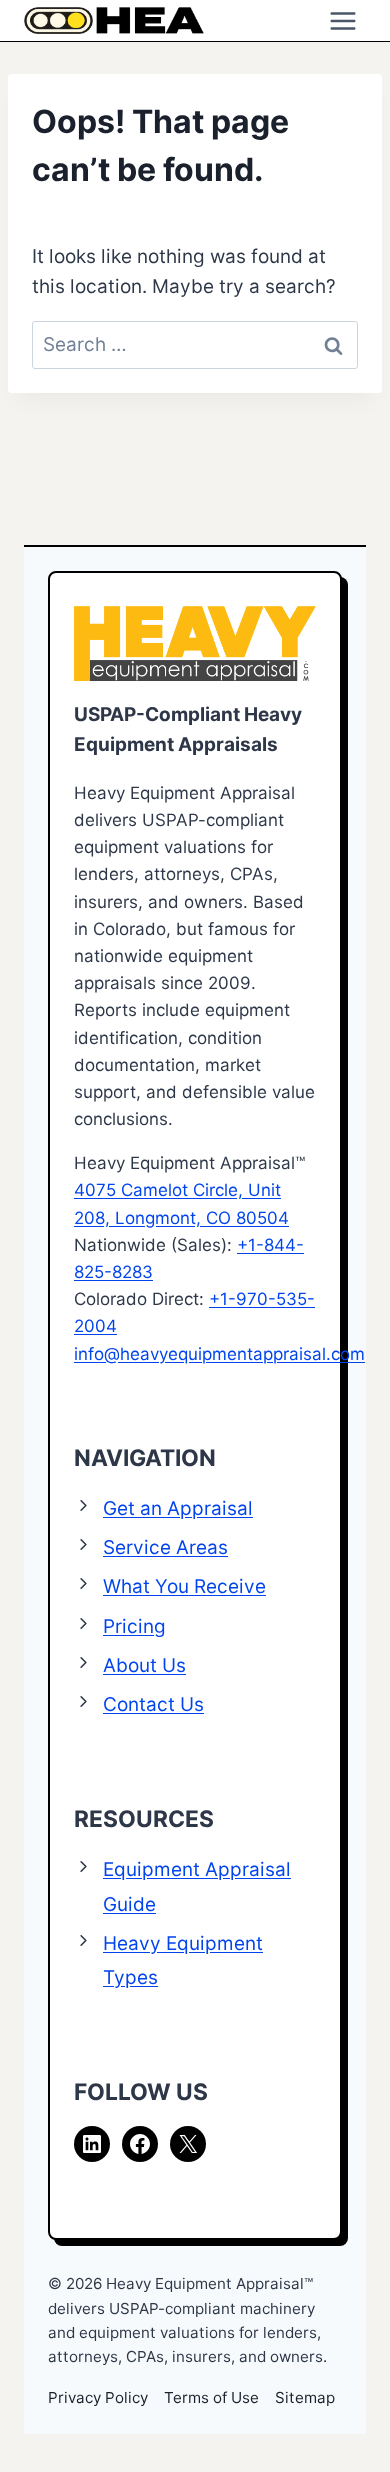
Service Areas (165, 1547)
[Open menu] (342, 20)
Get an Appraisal (178, 1508)
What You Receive (184, 1586)
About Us (144, 1665)
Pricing (134, 1626)
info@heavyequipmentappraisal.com (219, 1354)
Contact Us (153, 1704)
